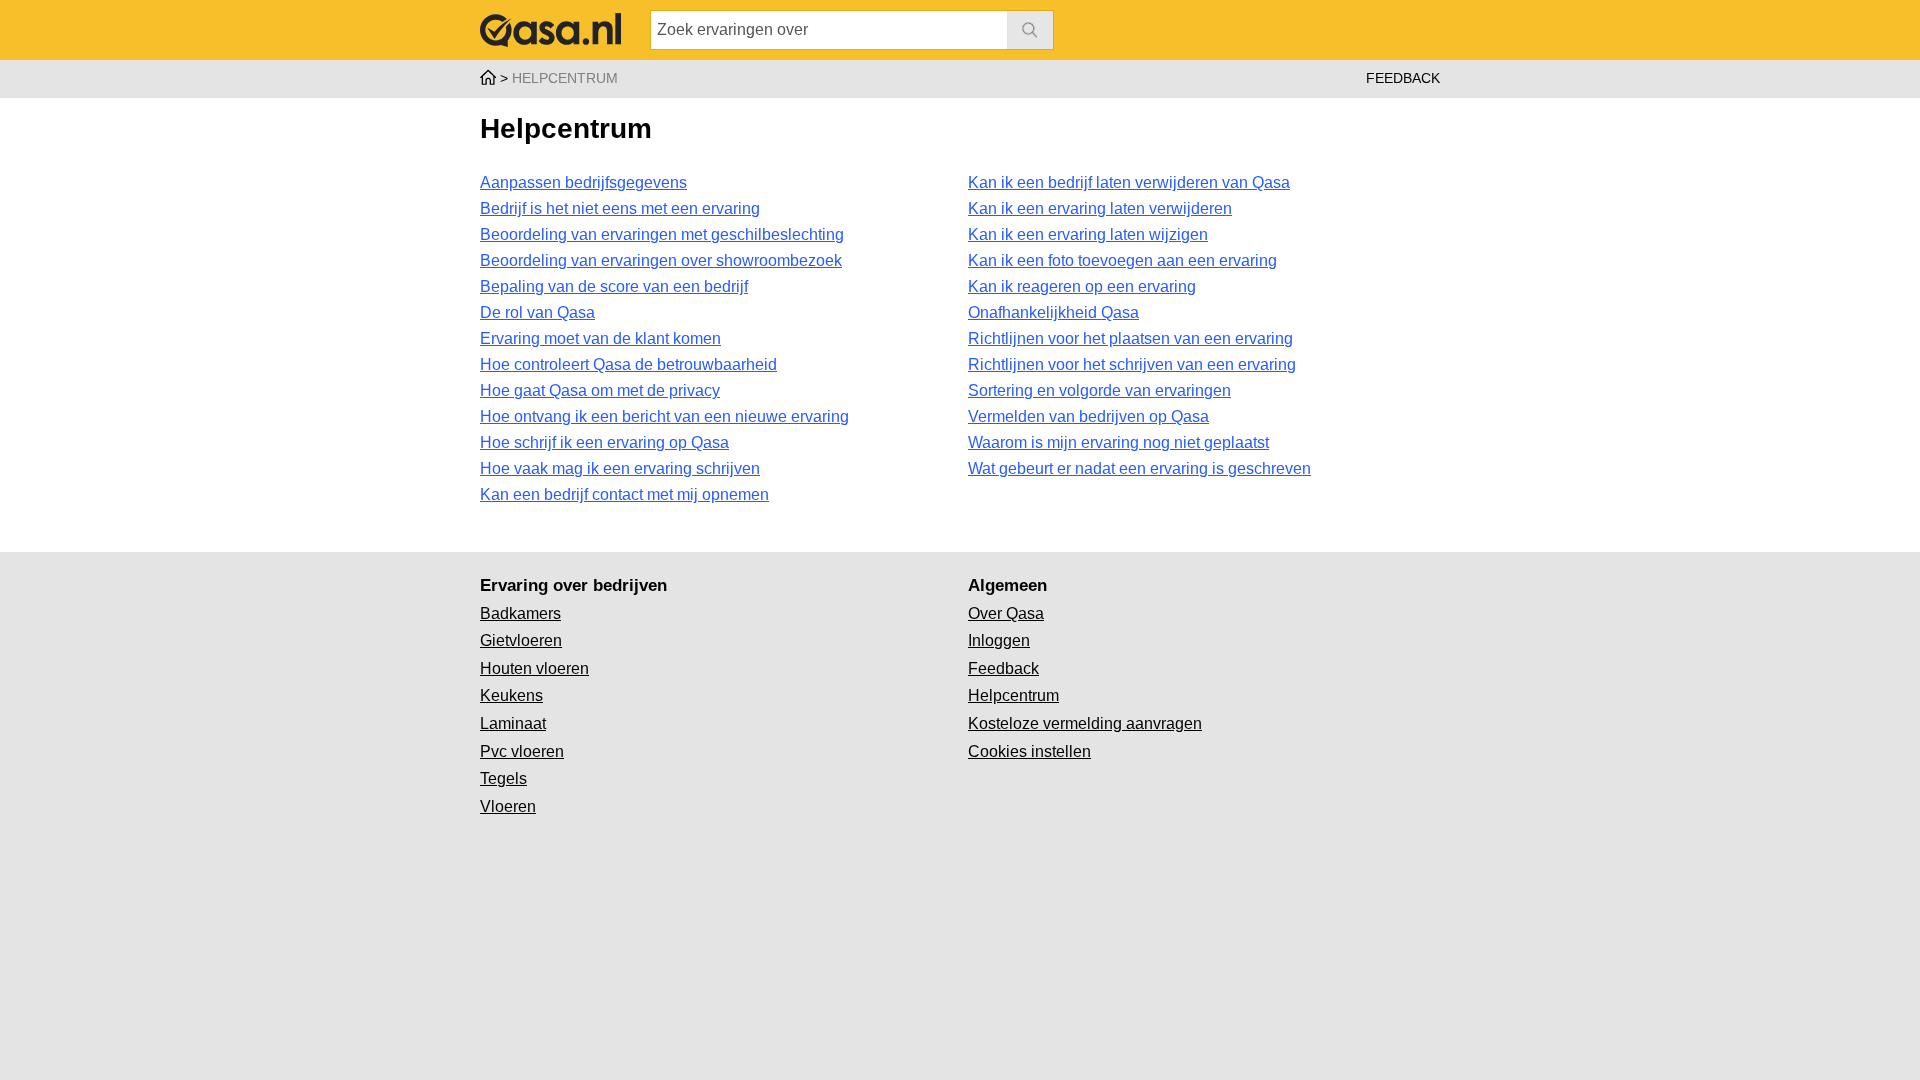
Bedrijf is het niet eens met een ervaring (620, 208)
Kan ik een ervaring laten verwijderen (1100, 208)
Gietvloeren (521, 640)
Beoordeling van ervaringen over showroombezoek (661, 260)
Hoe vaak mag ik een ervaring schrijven (620, 468)
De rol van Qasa (537, 312)
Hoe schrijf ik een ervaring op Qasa (604, 442)
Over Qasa (1006, 613)
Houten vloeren (534, 668)
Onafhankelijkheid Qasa (1053, 312)
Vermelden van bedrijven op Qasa (1088, 416)
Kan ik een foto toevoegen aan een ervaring (1122, 260)
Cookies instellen (1029, 751)
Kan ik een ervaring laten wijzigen (1088, 234)
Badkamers (520, 613)
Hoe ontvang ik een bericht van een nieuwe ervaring (664, 416)
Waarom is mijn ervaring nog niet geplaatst (1118, 442)
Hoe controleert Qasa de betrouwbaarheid (628, 364)
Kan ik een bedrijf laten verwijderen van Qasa (1129, 182)
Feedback (1403, 78)
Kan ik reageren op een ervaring (1082, 286)
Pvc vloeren (522, 751)
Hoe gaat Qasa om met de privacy (600, 390)
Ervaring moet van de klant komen (600, 338)
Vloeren (508, 806)
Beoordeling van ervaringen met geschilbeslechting (662, 234)
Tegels (503, 778)
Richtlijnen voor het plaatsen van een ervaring (1130, 338)
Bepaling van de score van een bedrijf (614, 286)
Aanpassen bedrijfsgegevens (583, 182)
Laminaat (513, 723)
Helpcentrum (1013, 695)
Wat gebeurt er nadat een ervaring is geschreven (1139, 468)
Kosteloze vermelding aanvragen (1085, 723)
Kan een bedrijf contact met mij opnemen (624, 494)
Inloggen (999, 640)
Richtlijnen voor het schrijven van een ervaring (1132, 364)
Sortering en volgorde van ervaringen (1099, 390)
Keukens (511, 695)
